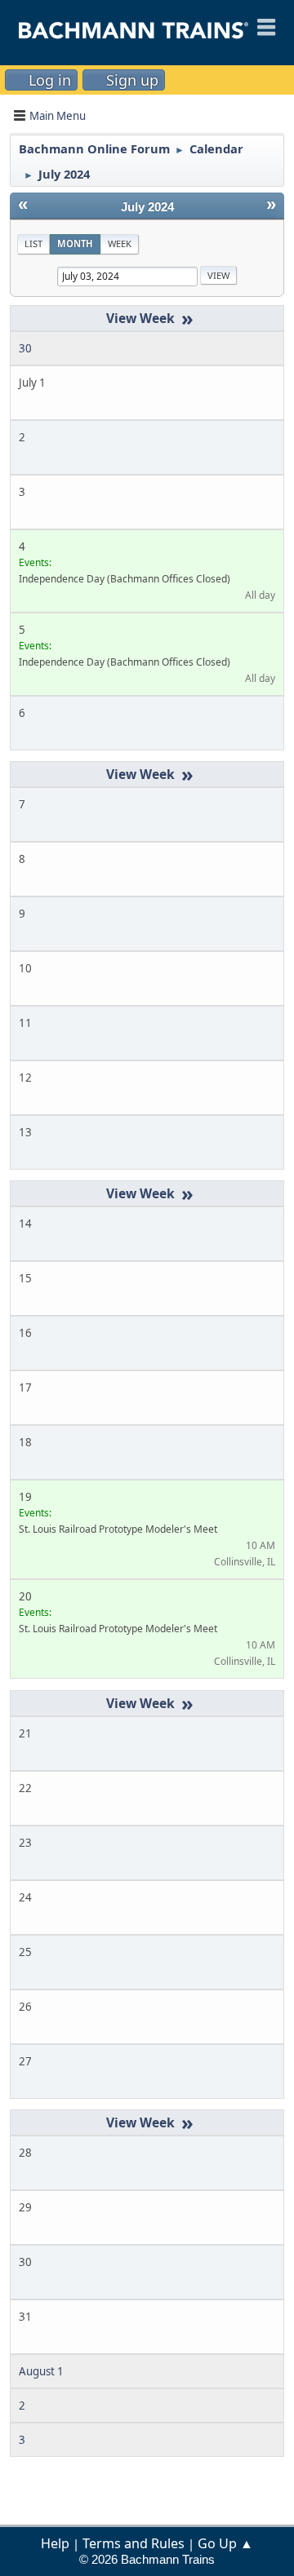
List (33, 243)
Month (75, 243)
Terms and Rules (134, 2543)
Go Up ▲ (225, 2543)
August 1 (41, 2371)
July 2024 (147, 207)
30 (25, 348)
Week (120, 243)
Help (55, 2543)
